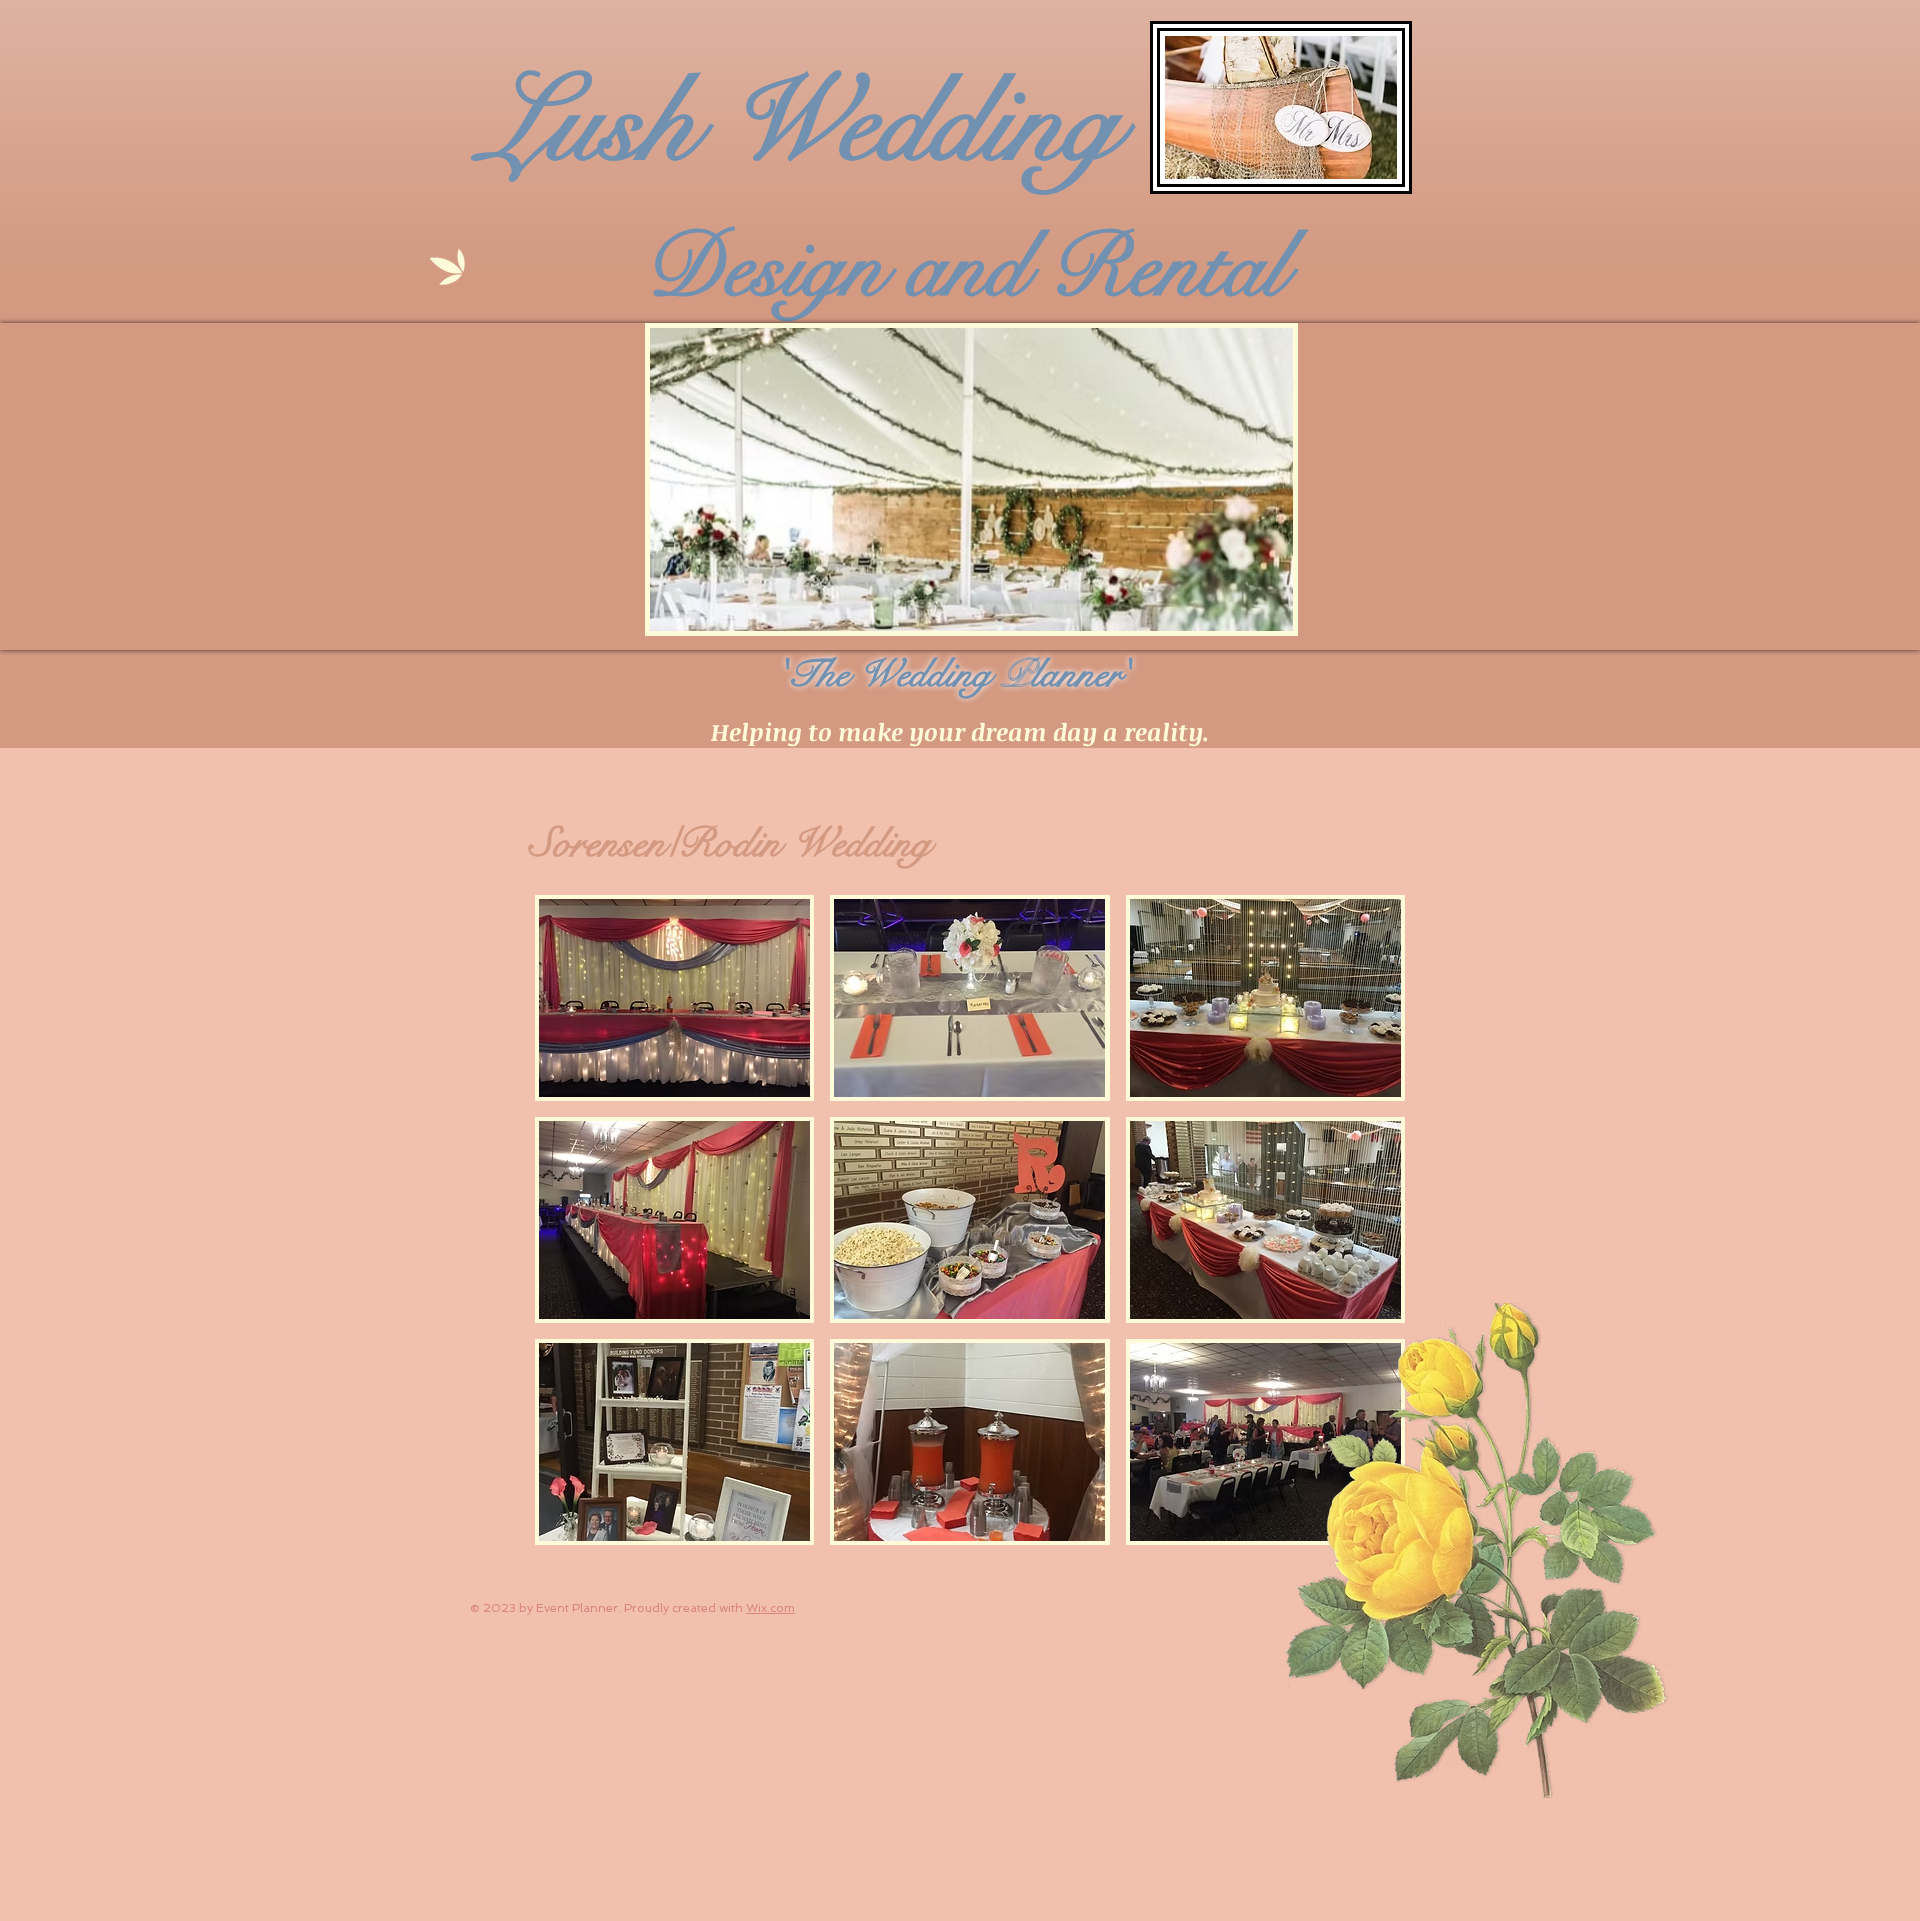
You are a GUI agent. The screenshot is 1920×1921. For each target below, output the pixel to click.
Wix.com (770, 1608)
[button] (674, 998)
